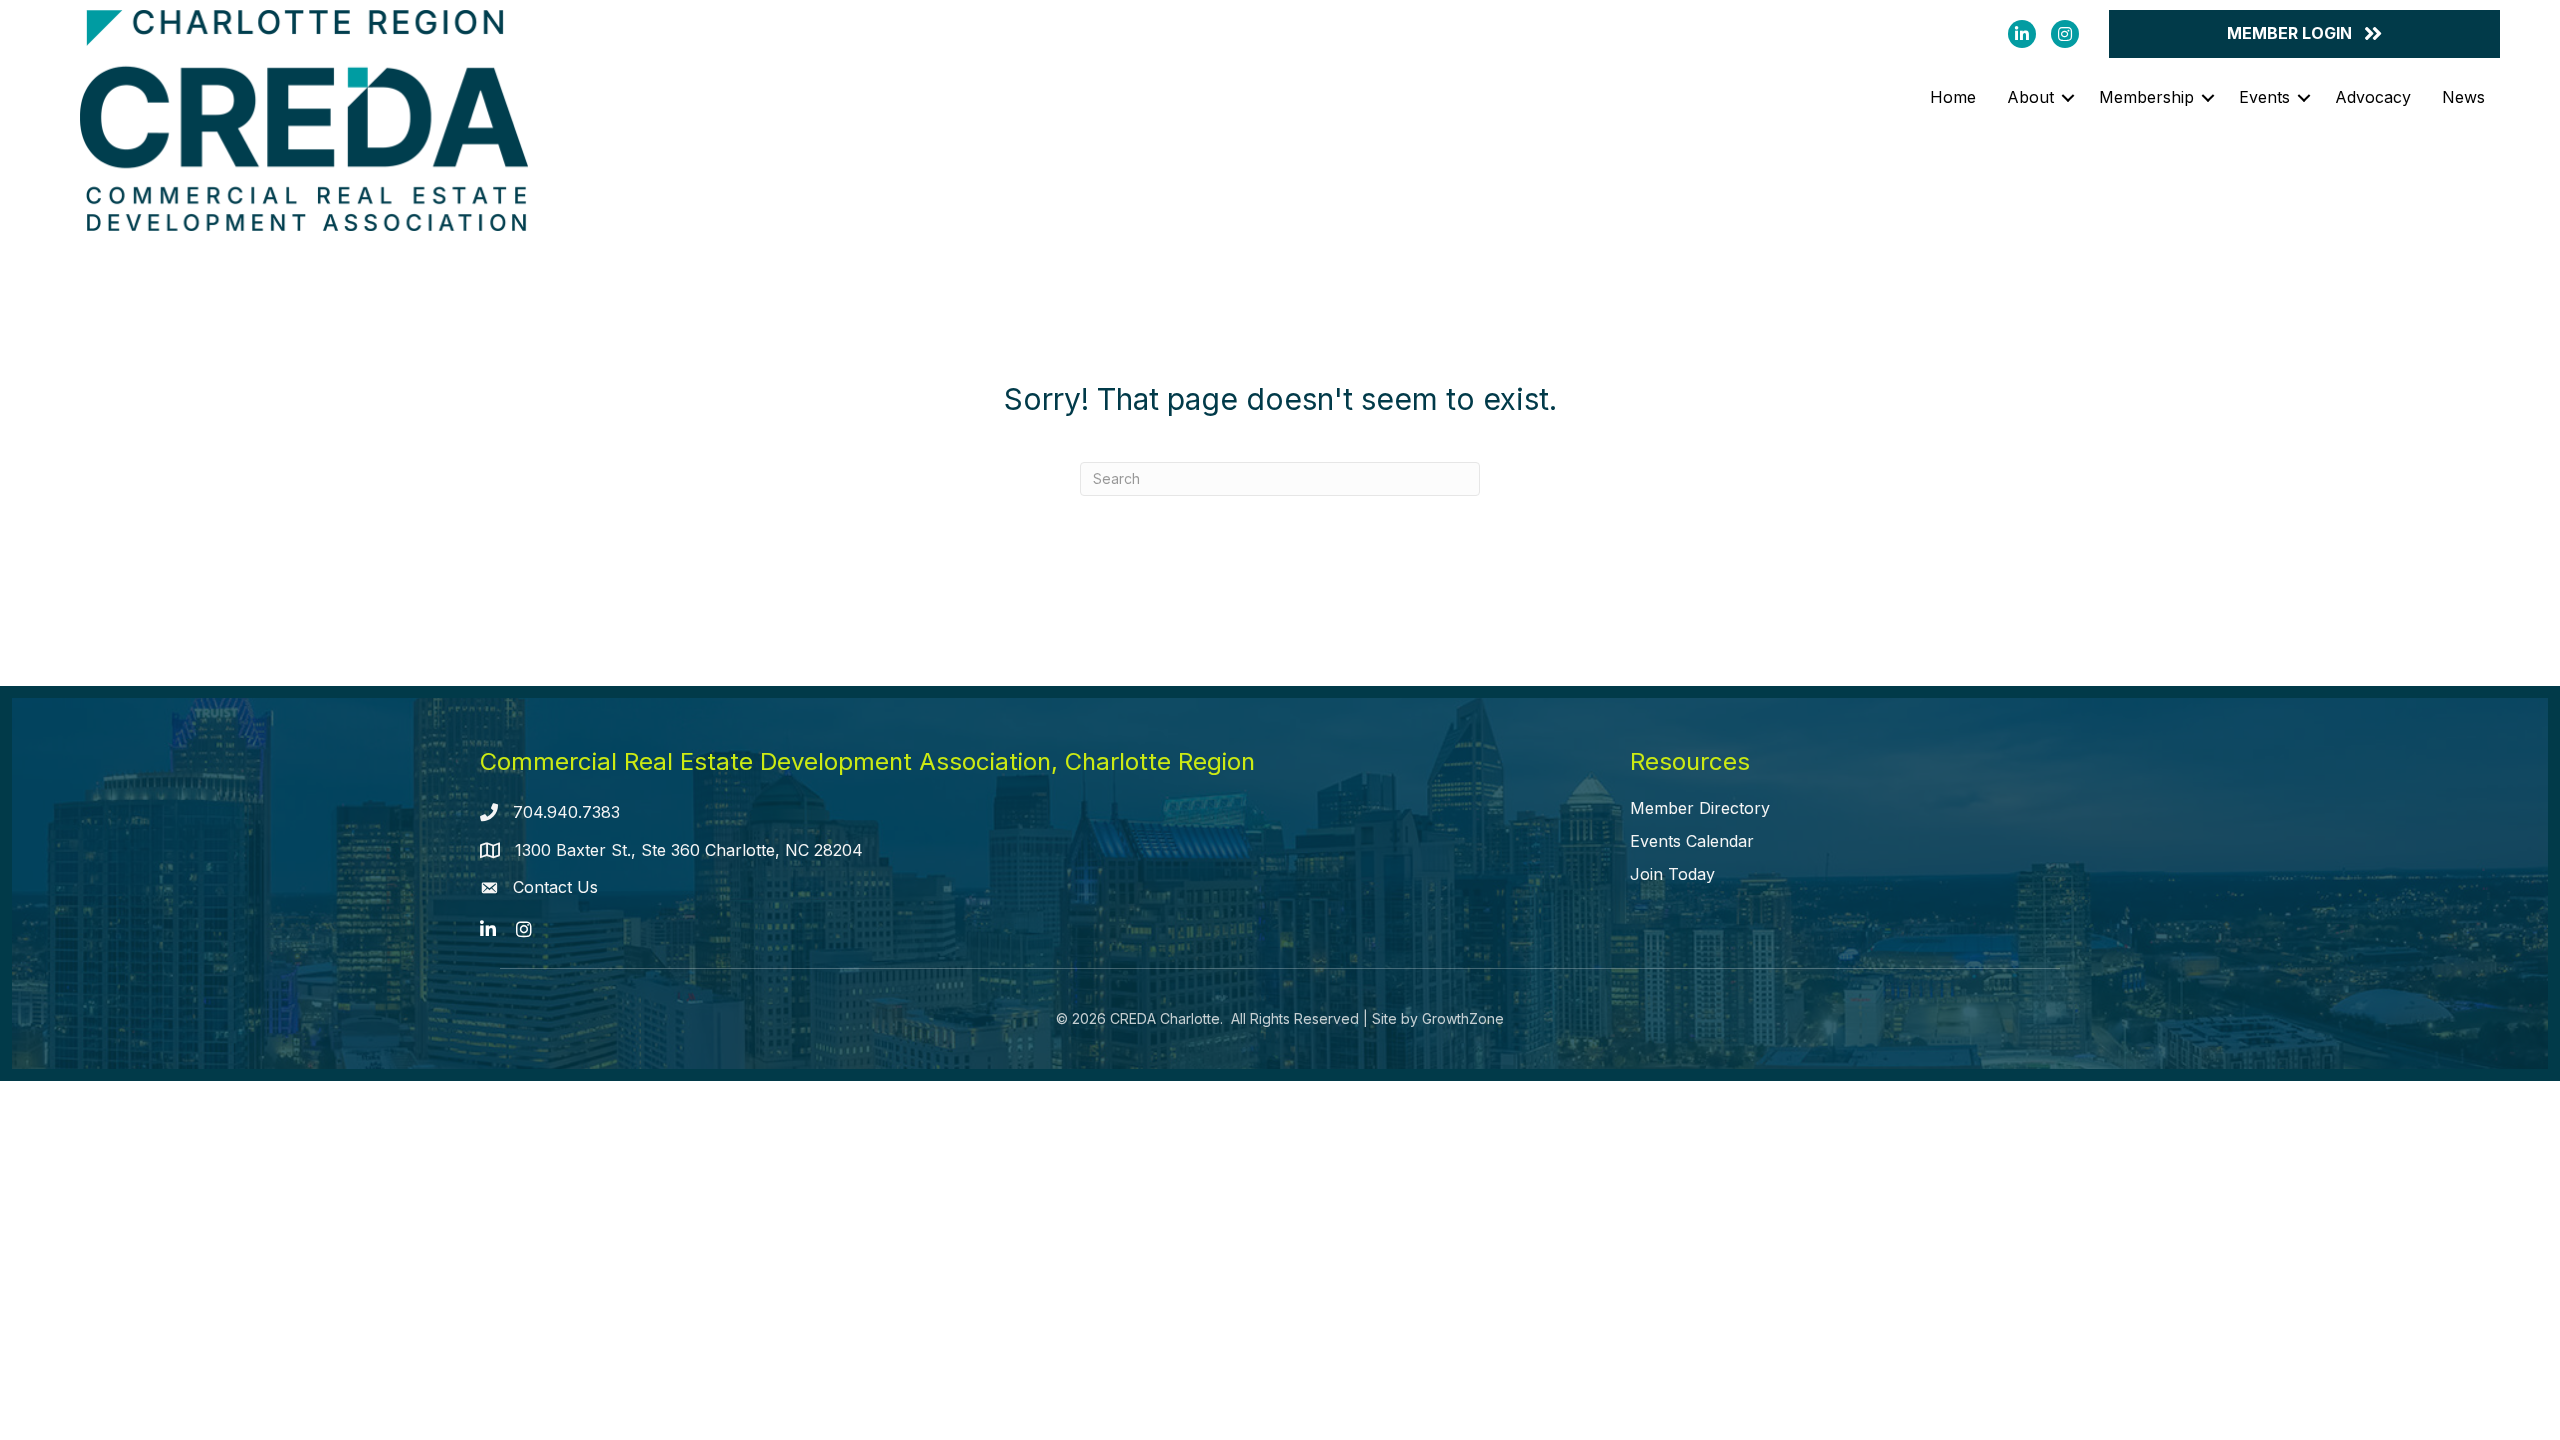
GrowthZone (1463, 1018)
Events (2264, 97)
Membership (2146, 97)
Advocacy (2373, 97)
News (2463, 97)
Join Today (1672, 874)
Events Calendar (1692, 841)
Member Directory (1700, 808)
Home (1953, 97)
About (2030, 97)
